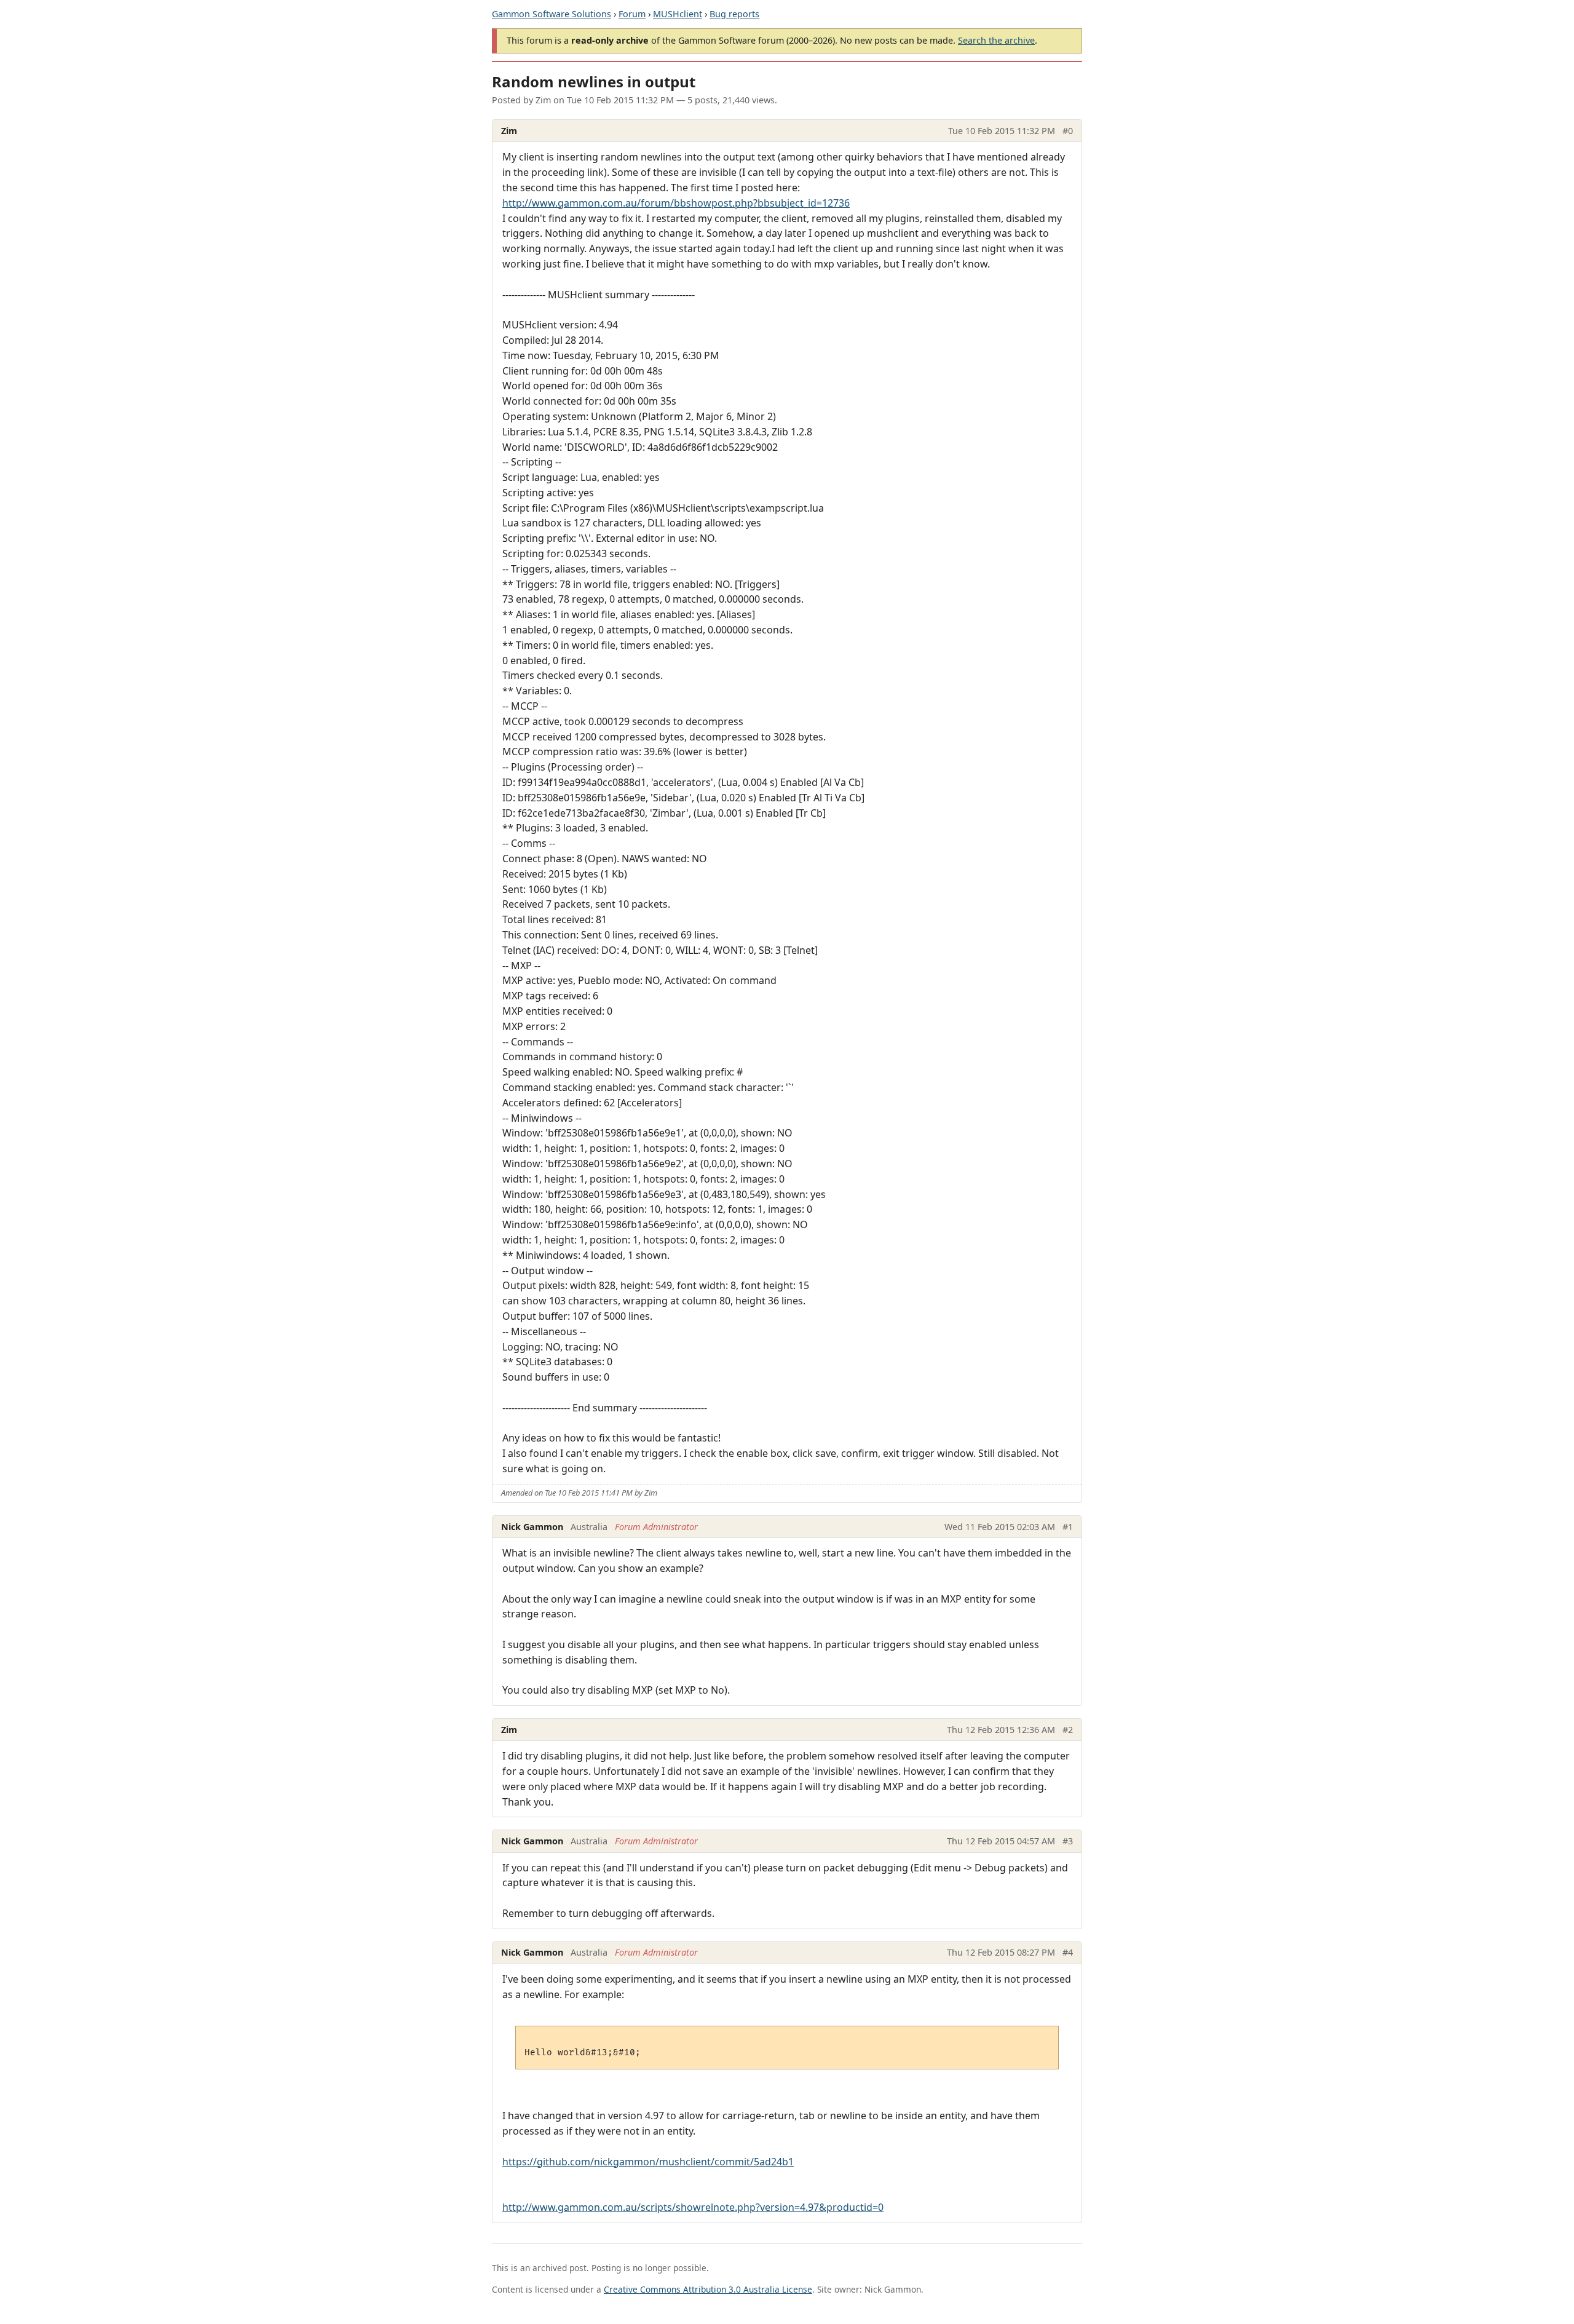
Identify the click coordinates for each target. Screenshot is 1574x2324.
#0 (1068, 131)
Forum (632, 14)
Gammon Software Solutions (552, 14)
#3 (1068, 1841)
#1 (1068, 1527)
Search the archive (996, 40)
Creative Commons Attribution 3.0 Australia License (708, 2289)
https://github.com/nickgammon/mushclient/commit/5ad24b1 (648, 2162)
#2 (1068, 1730)
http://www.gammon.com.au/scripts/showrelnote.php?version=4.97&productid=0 (693, 2207)
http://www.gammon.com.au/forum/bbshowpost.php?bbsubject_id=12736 (676, 203)
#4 (1068, 1952)
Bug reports (734, 14)
